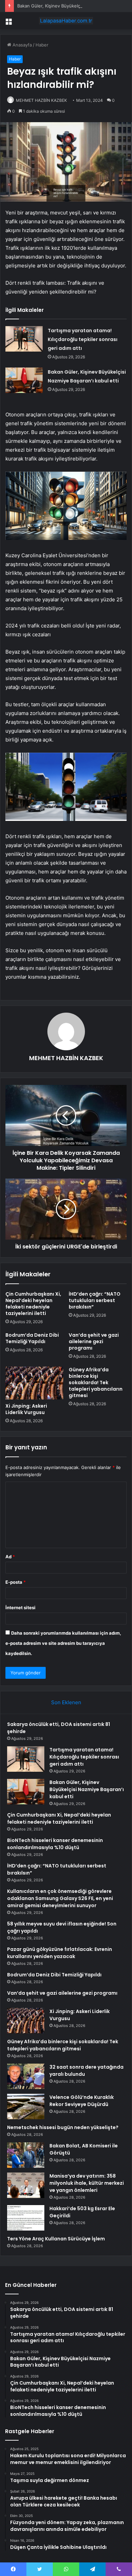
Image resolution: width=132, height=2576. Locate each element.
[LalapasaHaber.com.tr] (66, 21)
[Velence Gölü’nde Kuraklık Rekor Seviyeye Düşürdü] (26, 2107)
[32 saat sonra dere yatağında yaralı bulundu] (26, 2076)
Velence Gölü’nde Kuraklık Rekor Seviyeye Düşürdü (82, 2101)
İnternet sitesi (20, 1607)
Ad (10, 1557)
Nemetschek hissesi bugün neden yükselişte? (63, 2127)
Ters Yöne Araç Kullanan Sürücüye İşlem (56, 2239)
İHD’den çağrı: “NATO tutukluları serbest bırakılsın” (95, 1300)
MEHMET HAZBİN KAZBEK (41, 100)
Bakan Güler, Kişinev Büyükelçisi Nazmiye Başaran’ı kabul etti (87, 1789)
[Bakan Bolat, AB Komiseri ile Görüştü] (26, 2155)
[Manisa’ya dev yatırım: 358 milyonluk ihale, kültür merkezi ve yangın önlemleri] (26, 2185)
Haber (42, 45)
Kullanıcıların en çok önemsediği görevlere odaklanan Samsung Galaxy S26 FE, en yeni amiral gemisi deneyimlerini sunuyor (60, 1898)
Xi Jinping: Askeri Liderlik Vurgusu (26, 1409)
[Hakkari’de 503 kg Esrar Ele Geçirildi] (26, 2218)
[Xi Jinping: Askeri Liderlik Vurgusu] (34, 1383)
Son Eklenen (66, 1702)
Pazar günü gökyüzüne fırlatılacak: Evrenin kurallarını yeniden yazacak (60, 1953)
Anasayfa (21, 45)
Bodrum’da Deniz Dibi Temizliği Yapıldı (32, 1338)
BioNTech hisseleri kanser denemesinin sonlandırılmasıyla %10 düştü (55, 1844)
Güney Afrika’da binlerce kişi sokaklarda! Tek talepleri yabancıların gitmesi (96, 1383)
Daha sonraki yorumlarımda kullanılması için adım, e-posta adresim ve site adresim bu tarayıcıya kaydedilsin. (63, 1643)
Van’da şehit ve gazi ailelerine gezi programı (94, 1341)
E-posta (16, 1582)
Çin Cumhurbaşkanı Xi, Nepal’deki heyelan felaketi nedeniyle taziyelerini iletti (33, 1304)
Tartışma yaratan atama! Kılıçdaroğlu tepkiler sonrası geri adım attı (83, 339)
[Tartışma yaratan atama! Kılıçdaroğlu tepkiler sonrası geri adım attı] (24, 339)
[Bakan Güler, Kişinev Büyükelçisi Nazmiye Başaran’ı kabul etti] (24, 380)
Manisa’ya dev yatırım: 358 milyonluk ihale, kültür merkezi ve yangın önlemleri (87, 2183)
